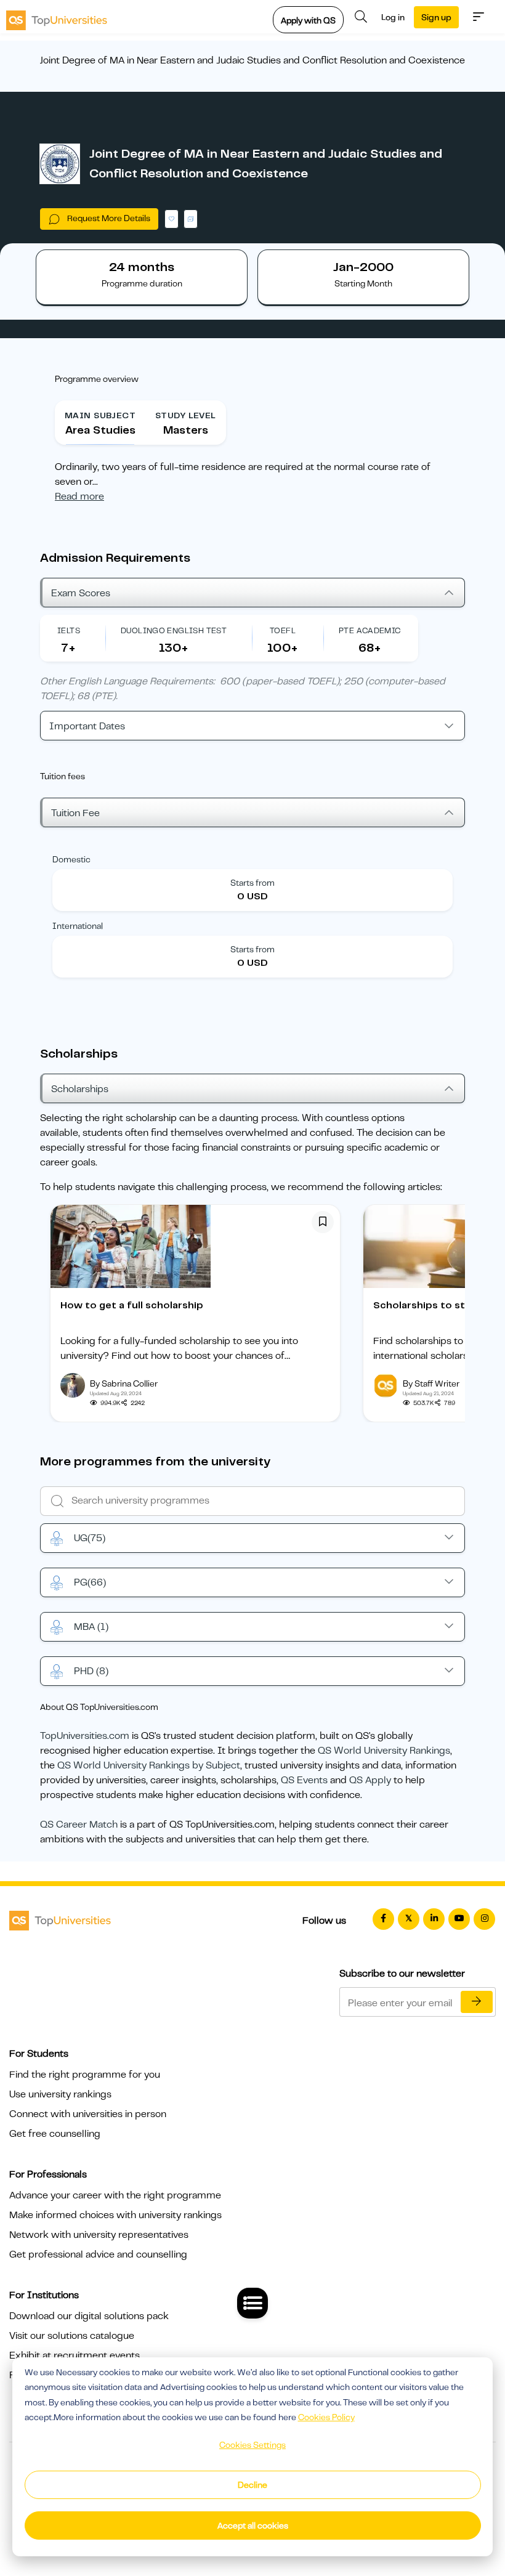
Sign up (436, 17)
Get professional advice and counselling (98, 2254)
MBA (91, 1627)
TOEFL (283, 630)
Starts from (252, 883)
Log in (393, 17)
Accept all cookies (253, 2525)
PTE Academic (370, 630)
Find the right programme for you (85, 2075)
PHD (91, 1671)
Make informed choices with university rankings (115, 2215)
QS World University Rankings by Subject (149, 1765)
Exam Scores (81, 593)
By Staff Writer (431, 1383)
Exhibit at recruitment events (75, 2355)
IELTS (69, 630)
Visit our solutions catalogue (72, 2336)
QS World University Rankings (384, 1751)
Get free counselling (55, 2134)
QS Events (304, 1780)
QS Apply (370, 1780)
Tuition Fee (75, 813)
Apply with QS (308, 20)
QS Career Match (79, 1825)
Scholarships (80, 1089)
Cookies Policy (326, 2417)
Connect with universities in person (88, 2114)
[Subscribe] (477, 2002)
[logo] (57, 17)
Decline (252, 2485)
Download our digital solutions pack (89, 2316)
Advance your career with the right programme (115, 2195)
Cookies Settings (252, 2445)
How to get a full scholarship (132, 1305)
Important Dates (87, 726)
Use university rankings (60, 2094)
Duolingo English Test (174, 630)
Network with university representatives (99, 2235)
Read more (79, 496)
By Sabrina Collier (124, 1383)
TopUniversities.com (85, 1736)
